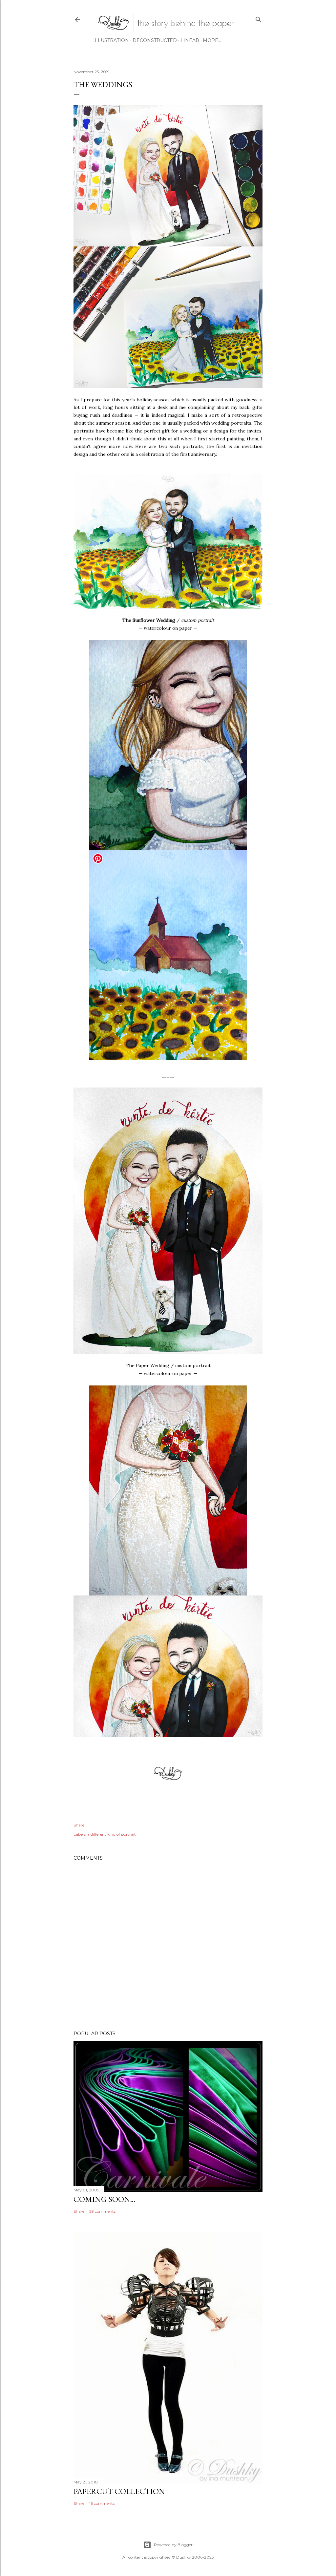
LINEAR (190, 40)
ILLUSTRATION (111, 40)
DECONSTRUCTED (155, 40)
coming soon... (104, 2199)
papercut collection (119, 2491)
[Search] (259, 18)
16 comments (102, 2503)
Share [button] (79, 1825)
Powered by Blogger (173, 2545)
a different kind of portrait (112, 1834)
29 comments (102, 2211)
